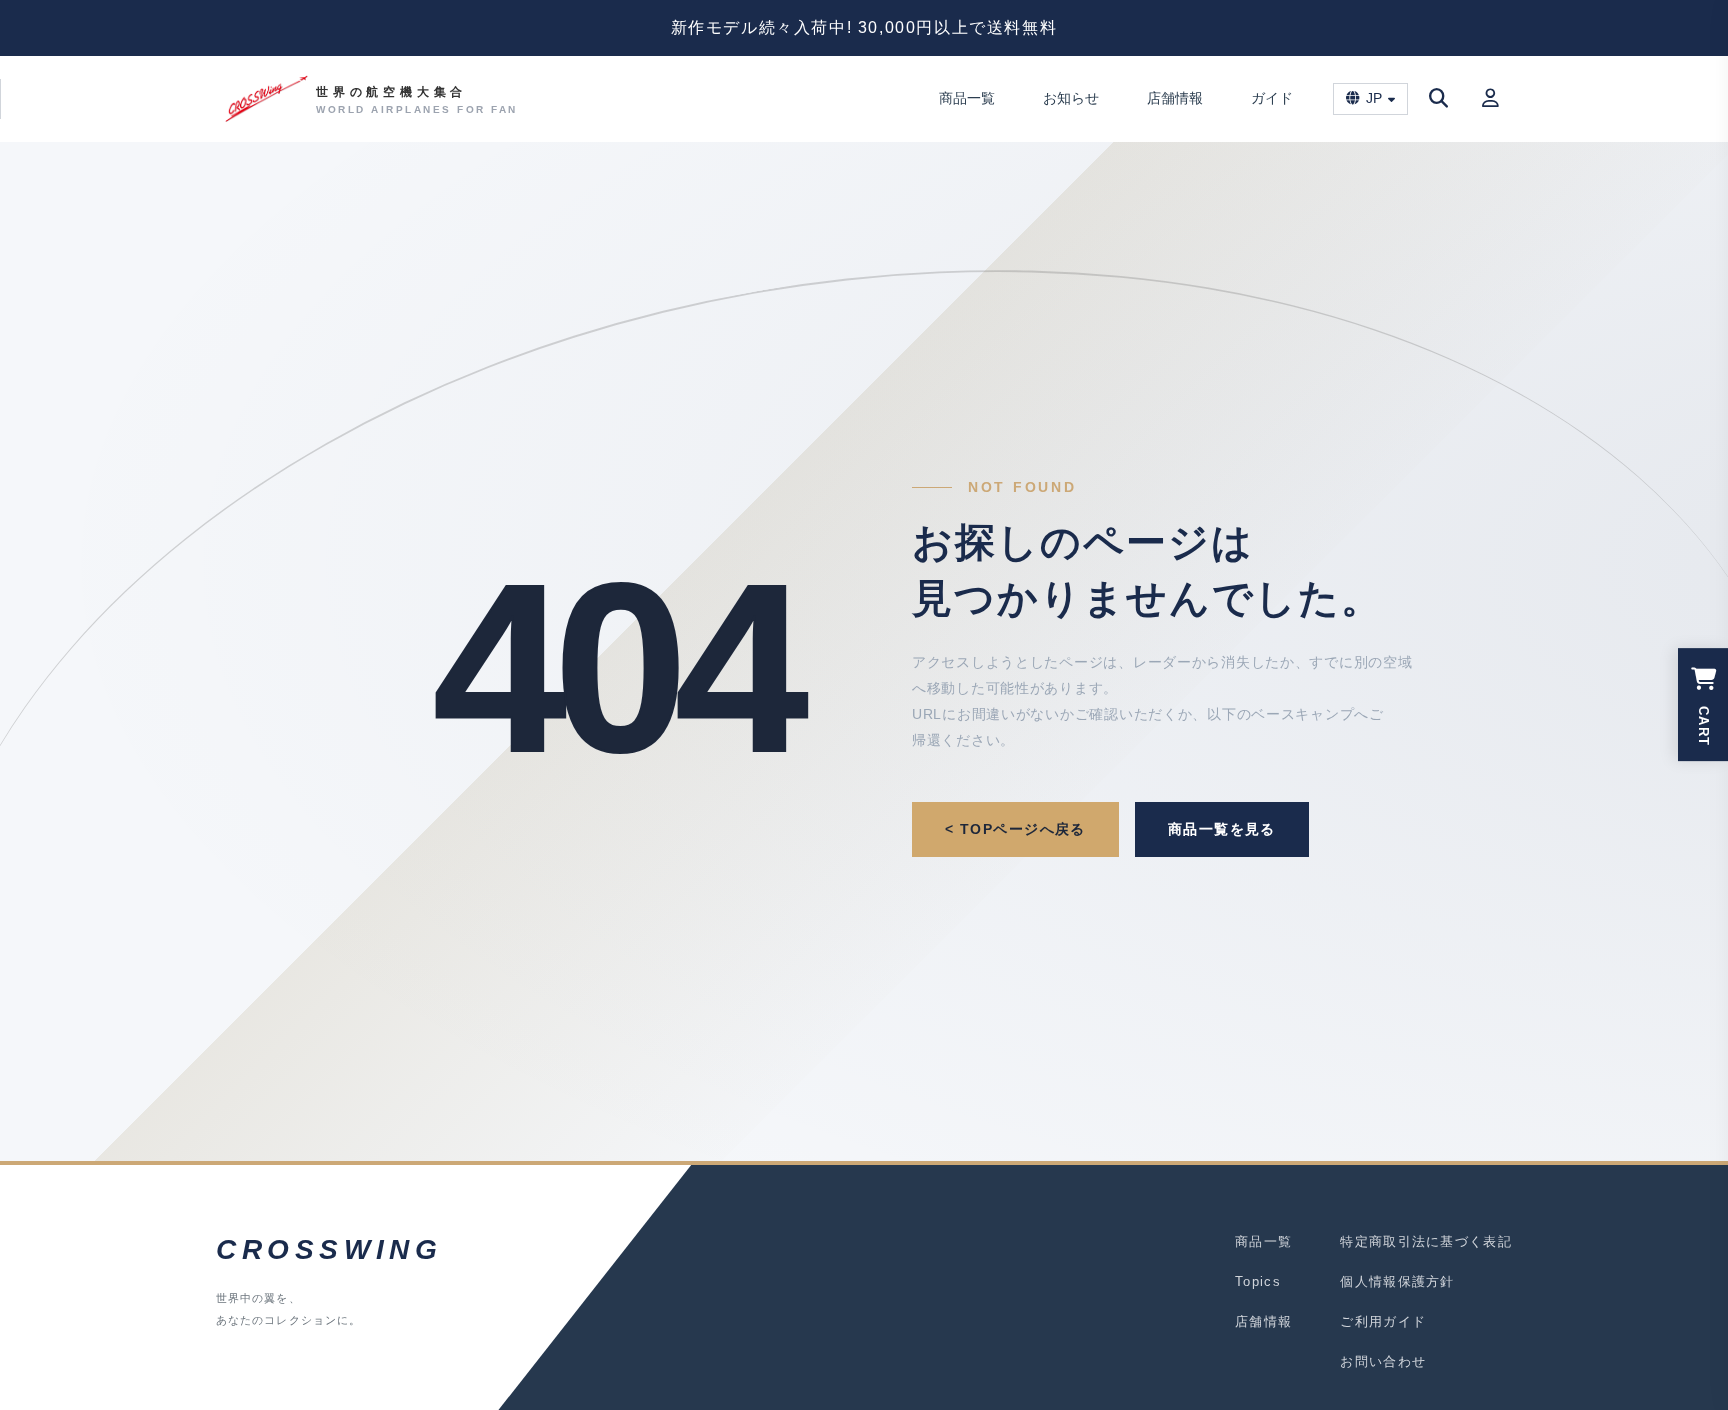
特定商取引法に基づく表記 (1426, 1241)
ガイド (1272, 98)
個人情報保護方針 (1397, 1281)
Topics (1258, 1281)
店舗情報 (1175, 98)
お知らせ (1071, 98)
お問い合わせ (1383, 1361)
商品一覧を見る (1222, 829)
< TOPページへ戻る (1015, 829)
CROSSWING (329, 1249)
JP (1374, 98)
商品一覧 (967, 98)
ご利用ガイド (1383, 1321)
